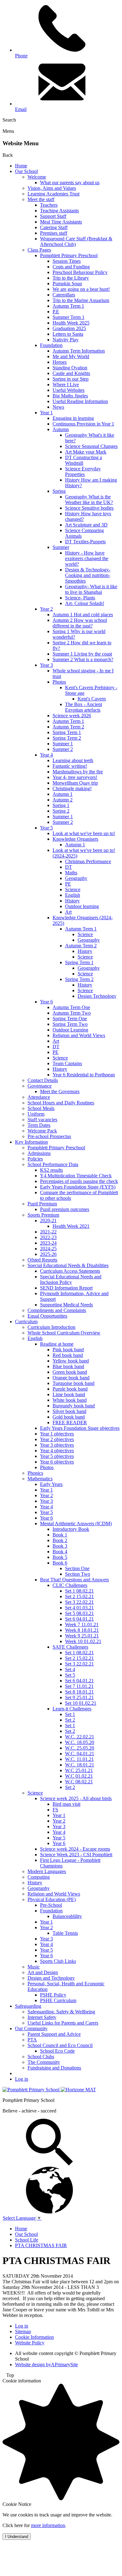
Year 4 (46, 755)
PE (68, 884)
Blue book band (68, 1366)
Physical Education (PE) (52, 1899)
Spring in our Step (71, 379)
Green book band (70, 1372)
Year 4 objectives (57, 1451)
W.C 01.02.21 (79, 1776)
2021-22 (48, 1232)
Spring (59, 491)
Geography (76, 878)
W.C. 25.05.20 (80, 1748)
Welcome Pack (42, 1131)
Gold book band (69, 1417)
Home (21, 166)
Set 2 (70, 1720)
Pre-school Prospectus (49, 1136)
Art (68, 912)
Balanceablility (67, 1916)
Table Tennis (65, 1933)
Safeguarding (28, 2006)
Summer (61, 547)
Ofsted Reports (42, 1260)
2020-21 (48, 1221)
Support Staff (53, 216)
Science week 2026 (72, 716)
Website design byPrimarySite (46, 2365)
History (72, 901)
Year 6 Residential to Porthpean (84, 1075)
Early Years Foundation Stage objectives (80, 1428)
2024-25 (48, 1249)
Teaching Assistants (59, 211)
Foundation (51, 345)
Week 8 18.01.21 (82, 1630)
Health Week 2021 (71, 1226)
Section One (77, 1568)
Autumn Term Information (79, 351)
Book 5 (60, 1557)
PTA (32, 2040)
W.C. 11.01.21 (79, 1759)
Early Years (51, 1484)
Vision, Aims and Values (52, 188)
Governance (40, 1086)
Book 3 (60, 1546)
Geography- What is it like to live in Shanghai (91, 589)
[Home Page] (32, 2090)
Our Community (31, 2028)
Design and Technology (51, 1978)
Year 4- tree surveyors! (75, 777)
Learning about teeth (73, 760)
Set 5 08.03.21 (79, 1613)
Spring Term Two (70, 1024)
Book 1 (60, 1535)
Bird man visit (66, 1804)
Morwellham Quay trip (75, 783)
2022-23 (48, 1237)
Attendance (39, 1097)
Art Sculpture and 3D (86, 525)
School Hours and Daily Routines (61, 1103)
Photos (59, 682)
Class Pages (39, 250)
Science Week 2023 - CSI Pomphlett (76, 1855)
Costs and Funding (71, 267)
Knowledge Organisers (75, 839)
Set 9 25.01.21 (79, 1697)
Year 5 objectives (57, 1456)
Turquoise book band (74, 1383)
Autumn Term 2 (68, 727)
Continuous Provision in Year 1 (83, 424)
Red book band (68, 1355)
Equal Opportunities (47, 1316)
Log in (22, 2079)
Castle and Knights (71, 373)
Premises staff (54, 233)
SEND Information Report (66, 1288)
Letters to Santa (68, 334)
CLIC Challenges (70, 1585)
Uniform (36, 1114)
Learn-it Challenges (72, 1709)
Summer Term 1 (69, 317)
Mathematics (40, 1479)
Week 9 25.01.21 (82, 1636)
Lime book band (69, 1394)
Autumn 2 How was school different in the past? (80, 623)
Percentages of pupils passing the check (79, 1181)
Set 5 (70, 1675)
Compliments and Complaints (57, 1310)
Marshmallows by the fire (78, 772)
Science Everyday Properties (83, 471)
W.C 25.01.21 (79, 1770)
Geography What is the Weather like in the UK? (89, 500)
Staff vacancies (42, 1120)
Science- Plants (80, 598)
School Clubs (41, 2057)
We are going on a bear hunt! (81, 289)
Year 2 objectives (57, 1439)
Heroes (60, 362)
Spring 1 (61, 805)
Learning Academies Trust (53, 194)
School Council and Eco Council (60, 2045)
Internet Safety (42, 2017)
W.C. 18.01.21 (80, 1765)
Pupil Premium (42, 1204)
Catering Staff (54, 227)
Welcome (37, 177)
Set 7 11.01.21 (79, 1686)
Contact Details (43, 1080)
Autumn (61, 429)
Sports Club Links (58, 1961)
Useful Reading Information (80, 401)
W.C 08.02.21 (79, 1782)
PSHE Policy (53, 1995)
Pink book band (68, 1350)
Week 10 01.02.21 (83, 1641)
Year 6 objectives (57, 1462)
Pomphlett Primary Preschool (69, 255)
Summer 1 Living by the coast (82, 654)
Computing (39, 1877)
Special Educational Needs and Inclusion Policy (71, 1279)
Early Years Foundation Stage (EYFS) (78, 1187)
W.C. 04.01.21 (80, 1754)
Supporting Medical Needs (66, 1305)
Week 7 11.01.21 (82, 1624)
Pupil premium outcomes (65, 1209)
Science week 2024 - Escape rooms (75, 1849)
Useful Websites (69, 390)
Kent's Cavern (92, 699)
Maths (71, 873)
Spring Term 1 (67, 732)
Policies (35, 1159)
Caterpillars (64, 295)
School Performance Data (53, 1164)
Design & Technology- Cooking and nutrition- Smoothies (88, 575)
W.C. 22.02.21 (80, 1737)
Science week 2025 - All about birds (76, 1798)
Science (73, 889)
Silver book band (69, 1411)
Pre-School (51, 1905)
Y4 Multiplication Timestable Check (76, 1176)
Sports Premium (43, 1215)
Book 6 (60, 1563)
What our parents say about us (70, 183)
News (58, 407)
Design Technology (97, 996)
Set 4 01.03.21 (79, 1608)
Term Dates (39, 1125)
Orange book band (71, 1378)
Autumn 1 (63, 794)
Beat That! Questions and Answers (74, 1580)
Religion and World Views (79, 1035)
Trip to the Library (71, 278)
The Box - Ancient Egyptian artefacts (84, 707)
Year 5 (46, 828)
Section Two (78, 1574)
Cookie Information (34, 2337)
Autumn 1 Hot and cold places (83, 615)
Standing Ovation (70, 368)
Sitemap (23, 2331)
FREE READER (70, 1423)
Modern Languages (47, 1871)
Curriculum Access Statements (70, 1271)
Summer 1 (63, 744)
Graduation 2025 (69, 328)
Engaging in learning (73, 418)
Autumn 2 (63, 800)
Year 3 (46, 665)
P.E (56, 312)
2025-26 (48, 1254)
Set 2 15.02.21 (79, 1596)
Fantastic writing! (70, 766)
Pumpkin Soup (67, 284)
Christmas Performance (88, 861)
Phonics (35, 1473)
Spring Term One (70, 1019)
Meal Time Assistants (61, 222)
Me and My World (71, 356)
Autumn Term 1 (68, 306)
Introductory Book (71, 1529)
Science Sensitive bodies (89, 508)
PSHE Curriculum (58, 2000)
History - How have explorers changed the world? (87, 558)
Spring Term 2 (67, 738)
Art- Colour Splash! (85, 603)
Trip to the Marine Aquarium (81, 300)
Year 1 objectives (57, 1434)
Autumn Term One (71, 1007)
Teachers (49, 205)
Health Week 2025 (71, 323)
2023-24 (48, 1243)
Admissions (39, 1153)
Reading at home (57, 1344)
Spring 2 (61, 811)
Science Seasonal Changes (91, 446)
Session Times (67, 261)
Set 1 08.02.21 (79, 1591)
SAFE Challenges (70, 1647)
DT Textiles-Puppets (85, 542)
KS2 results (51, 1170)
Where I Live (66, 384)
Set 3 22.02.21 (79, 1602)
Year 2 (46, 609)
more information (48, 2525)
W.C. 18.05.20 (80, 1742)
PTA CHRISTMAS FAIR (41, 2245)
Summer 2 (63, 749)
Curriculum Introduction (51, 1327)
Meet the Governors (60, 1091)
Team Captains (67, 1063)
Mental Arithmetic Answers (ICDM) (76, 1523)
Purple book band (70, 1389)
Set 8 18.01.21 (79, 1692)
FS (55, 1810)
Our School (26, 171)
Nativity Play (66, 340)
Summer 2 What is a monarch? (83, 659)
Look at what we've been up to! (84, 833)
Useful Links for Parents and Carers (63, 2023)
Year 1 (46, 413)
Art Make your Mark (86, 452)
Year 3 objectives (57, 1445)
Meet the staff (41, 199)
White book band (70, 1400)
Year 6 (46, 1002)
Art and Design (43, 1972)
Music (34, 1967)
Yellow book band (71, 1361)
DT (69, 867)
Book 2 (60, 1540)
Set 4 (70, 1669)
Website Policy (30, 2343)
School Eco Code (57, 2051)
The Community (44, 2062)
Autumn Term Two (72, 1013)
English (73, 895)
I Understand (17, 2537)
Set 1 (70, 1714)
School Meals (41, 1108)
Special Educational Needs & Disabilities (68, 1265)
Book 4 (60, 1552)
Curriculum (26, 1322)
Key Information (31, 1142)
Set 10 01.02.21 (81, 1703)
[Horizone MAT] (78, 2090)
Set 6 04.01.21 (79, 1619)
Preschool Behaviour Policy (80, 272)
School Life (27, 2240)
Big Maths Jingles (70, 396)
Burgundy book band (74, 1406)
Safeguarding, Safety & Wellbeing (61, 2012)
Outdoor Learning (70, 1030)
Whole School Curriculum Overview (64, 1333)
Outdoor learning (82, 906)
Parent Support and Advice (54, 2034)
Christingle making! (72, 788)
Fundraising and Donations (54, 2068)
